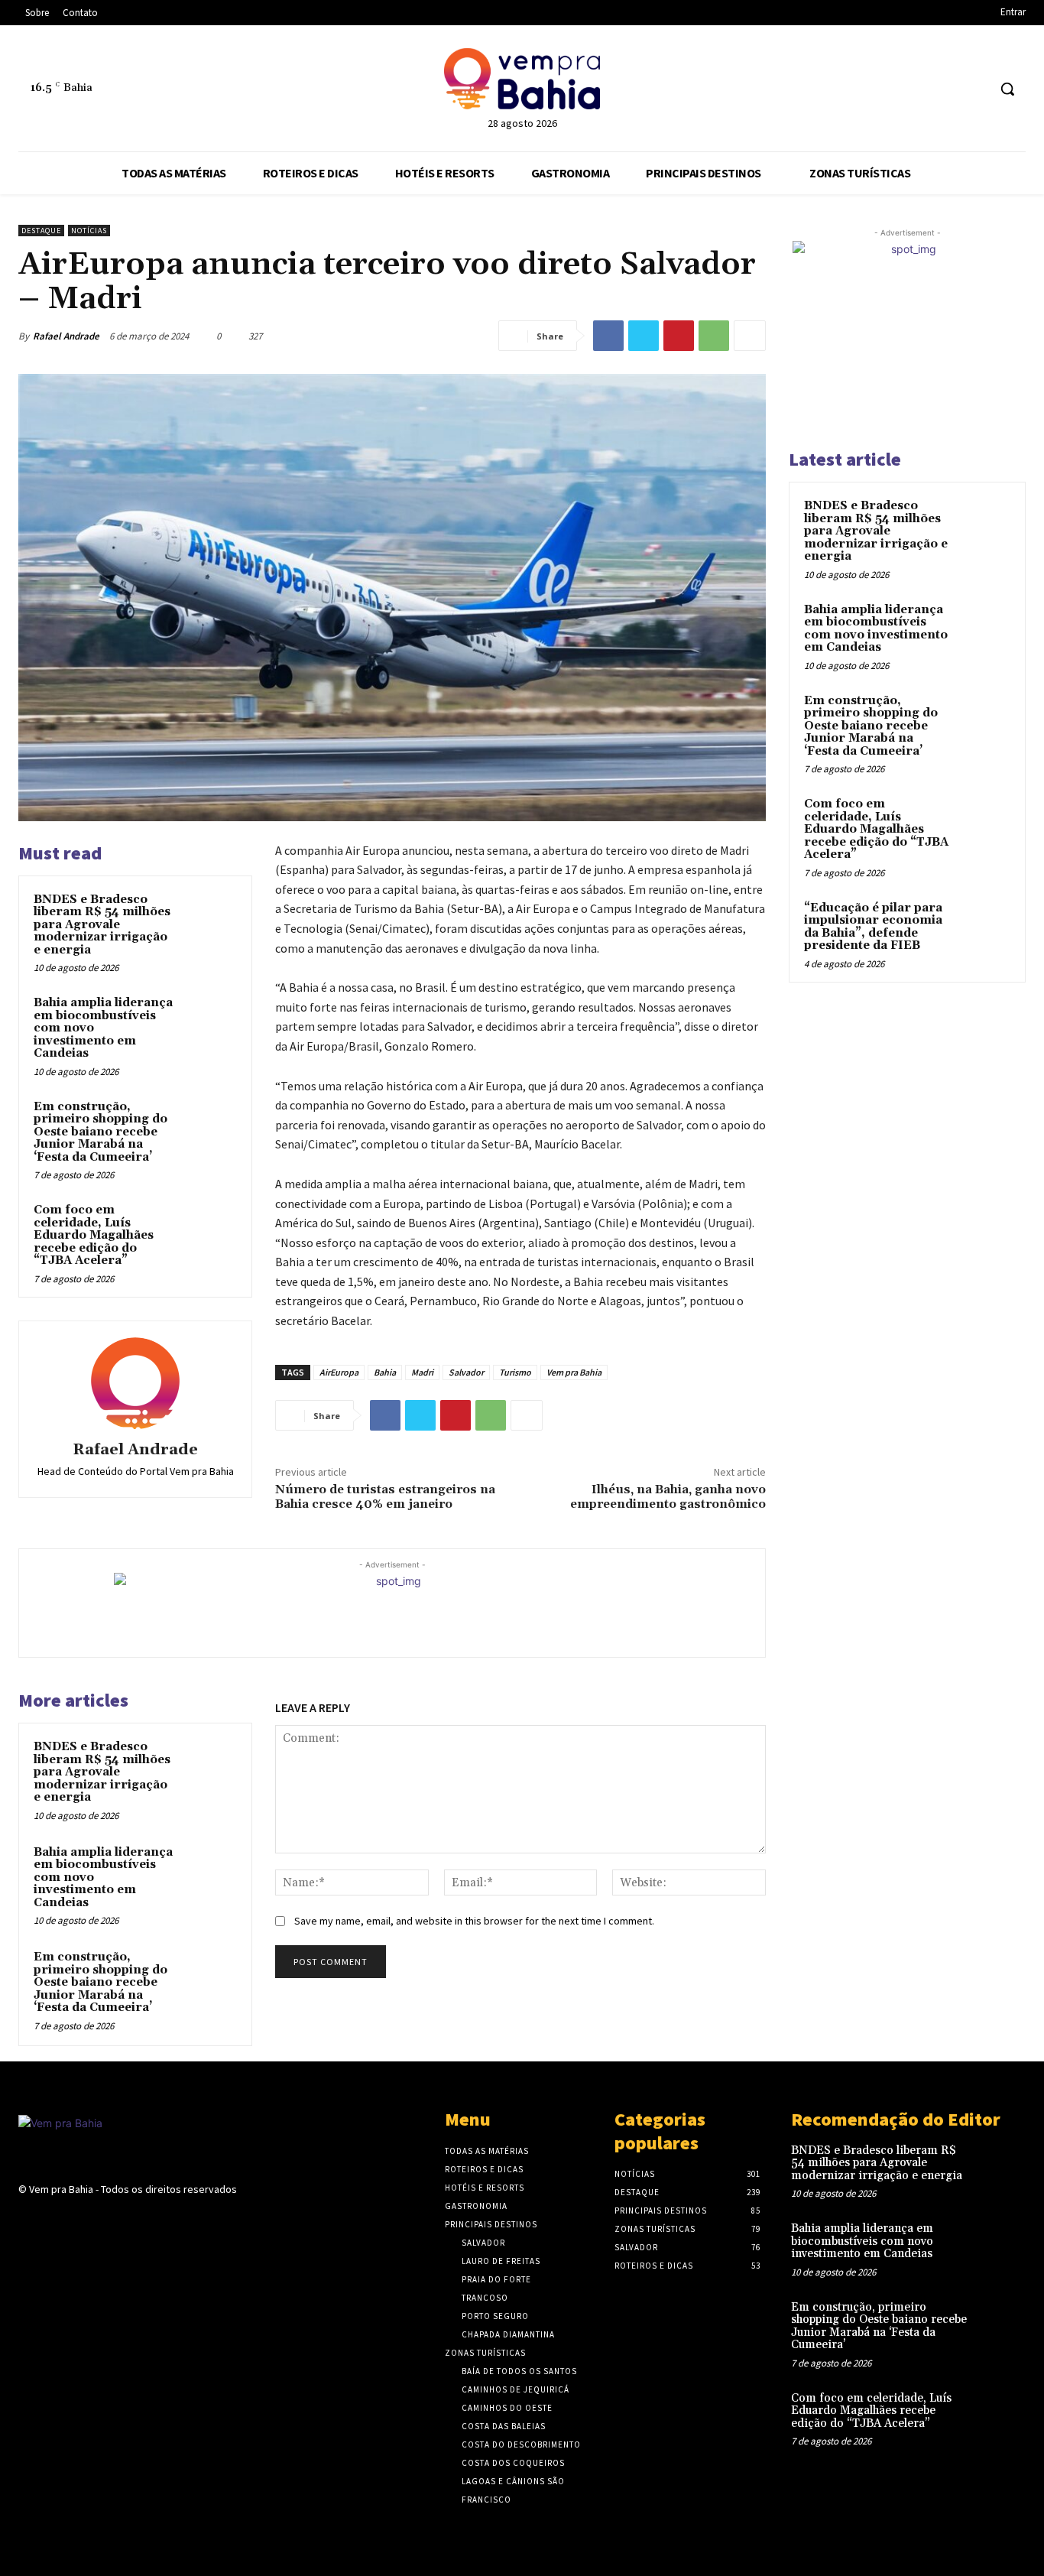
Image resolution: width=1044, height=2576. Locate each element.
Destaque (41, 231)
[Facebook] (918, 89)
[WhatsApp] (975, 89)
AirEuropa (339, 1372)
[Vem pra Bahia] (522, 79)
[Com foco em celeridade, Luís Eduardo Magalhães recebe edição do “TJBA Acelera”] (211, 1228)
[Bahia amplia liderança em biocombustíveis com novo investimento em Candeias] (211, 1020)
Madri (422, 1372)
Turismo (515, 1372)
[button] (1007, 89)
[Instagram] (947, 89)
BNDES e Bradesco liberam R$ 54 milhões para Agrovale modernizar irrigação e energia (102, 925)
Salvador (466, 1372)
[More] (750, 336)
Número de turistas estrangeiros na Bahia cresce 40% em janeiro (385, 1497)
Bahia (385, 1372)
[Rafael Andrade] (135, 1383)
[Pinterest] (679, 336)
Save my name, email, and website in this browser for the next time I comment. (474, 1921)
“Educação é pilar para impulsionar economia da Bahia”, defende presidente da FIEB (873, 927)
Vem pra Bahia (574, 1372)
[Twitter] (644, 336)
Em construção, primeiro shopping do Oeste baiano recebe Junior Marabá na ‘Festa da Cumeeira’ (101, 1132)
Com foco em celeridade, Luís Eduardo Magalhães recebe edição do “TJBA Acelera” (94, 1235)
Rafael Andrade (66, 336)
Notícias (89, 231)
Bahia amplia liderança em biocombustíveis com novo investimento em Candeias (876, 629)
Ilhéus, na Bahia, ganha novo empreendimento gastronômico (668, 1497)
